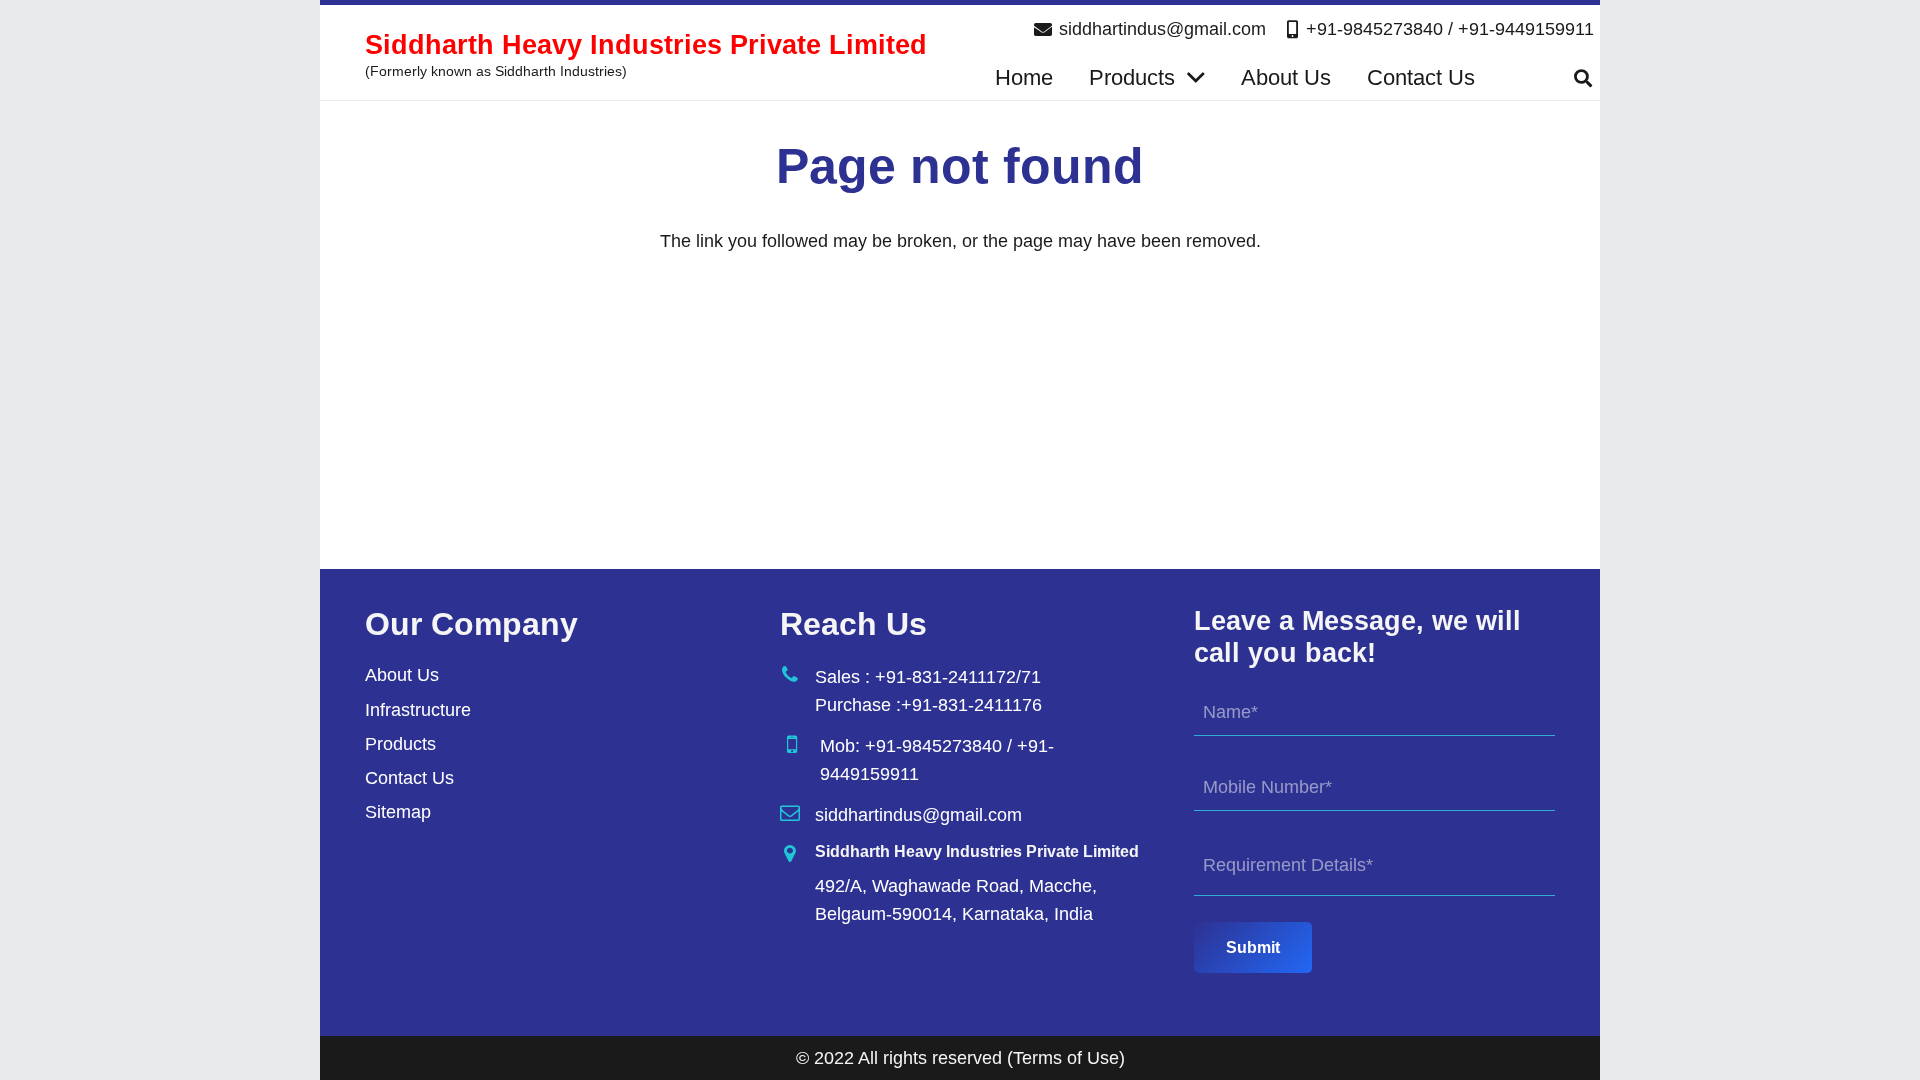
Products (400, 744)
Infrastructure (418, 710)
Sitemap (398, 812)
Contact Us (409, 778)
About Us (402, 675)
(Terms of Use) (1066, 1058)
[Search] (1583, 78)
